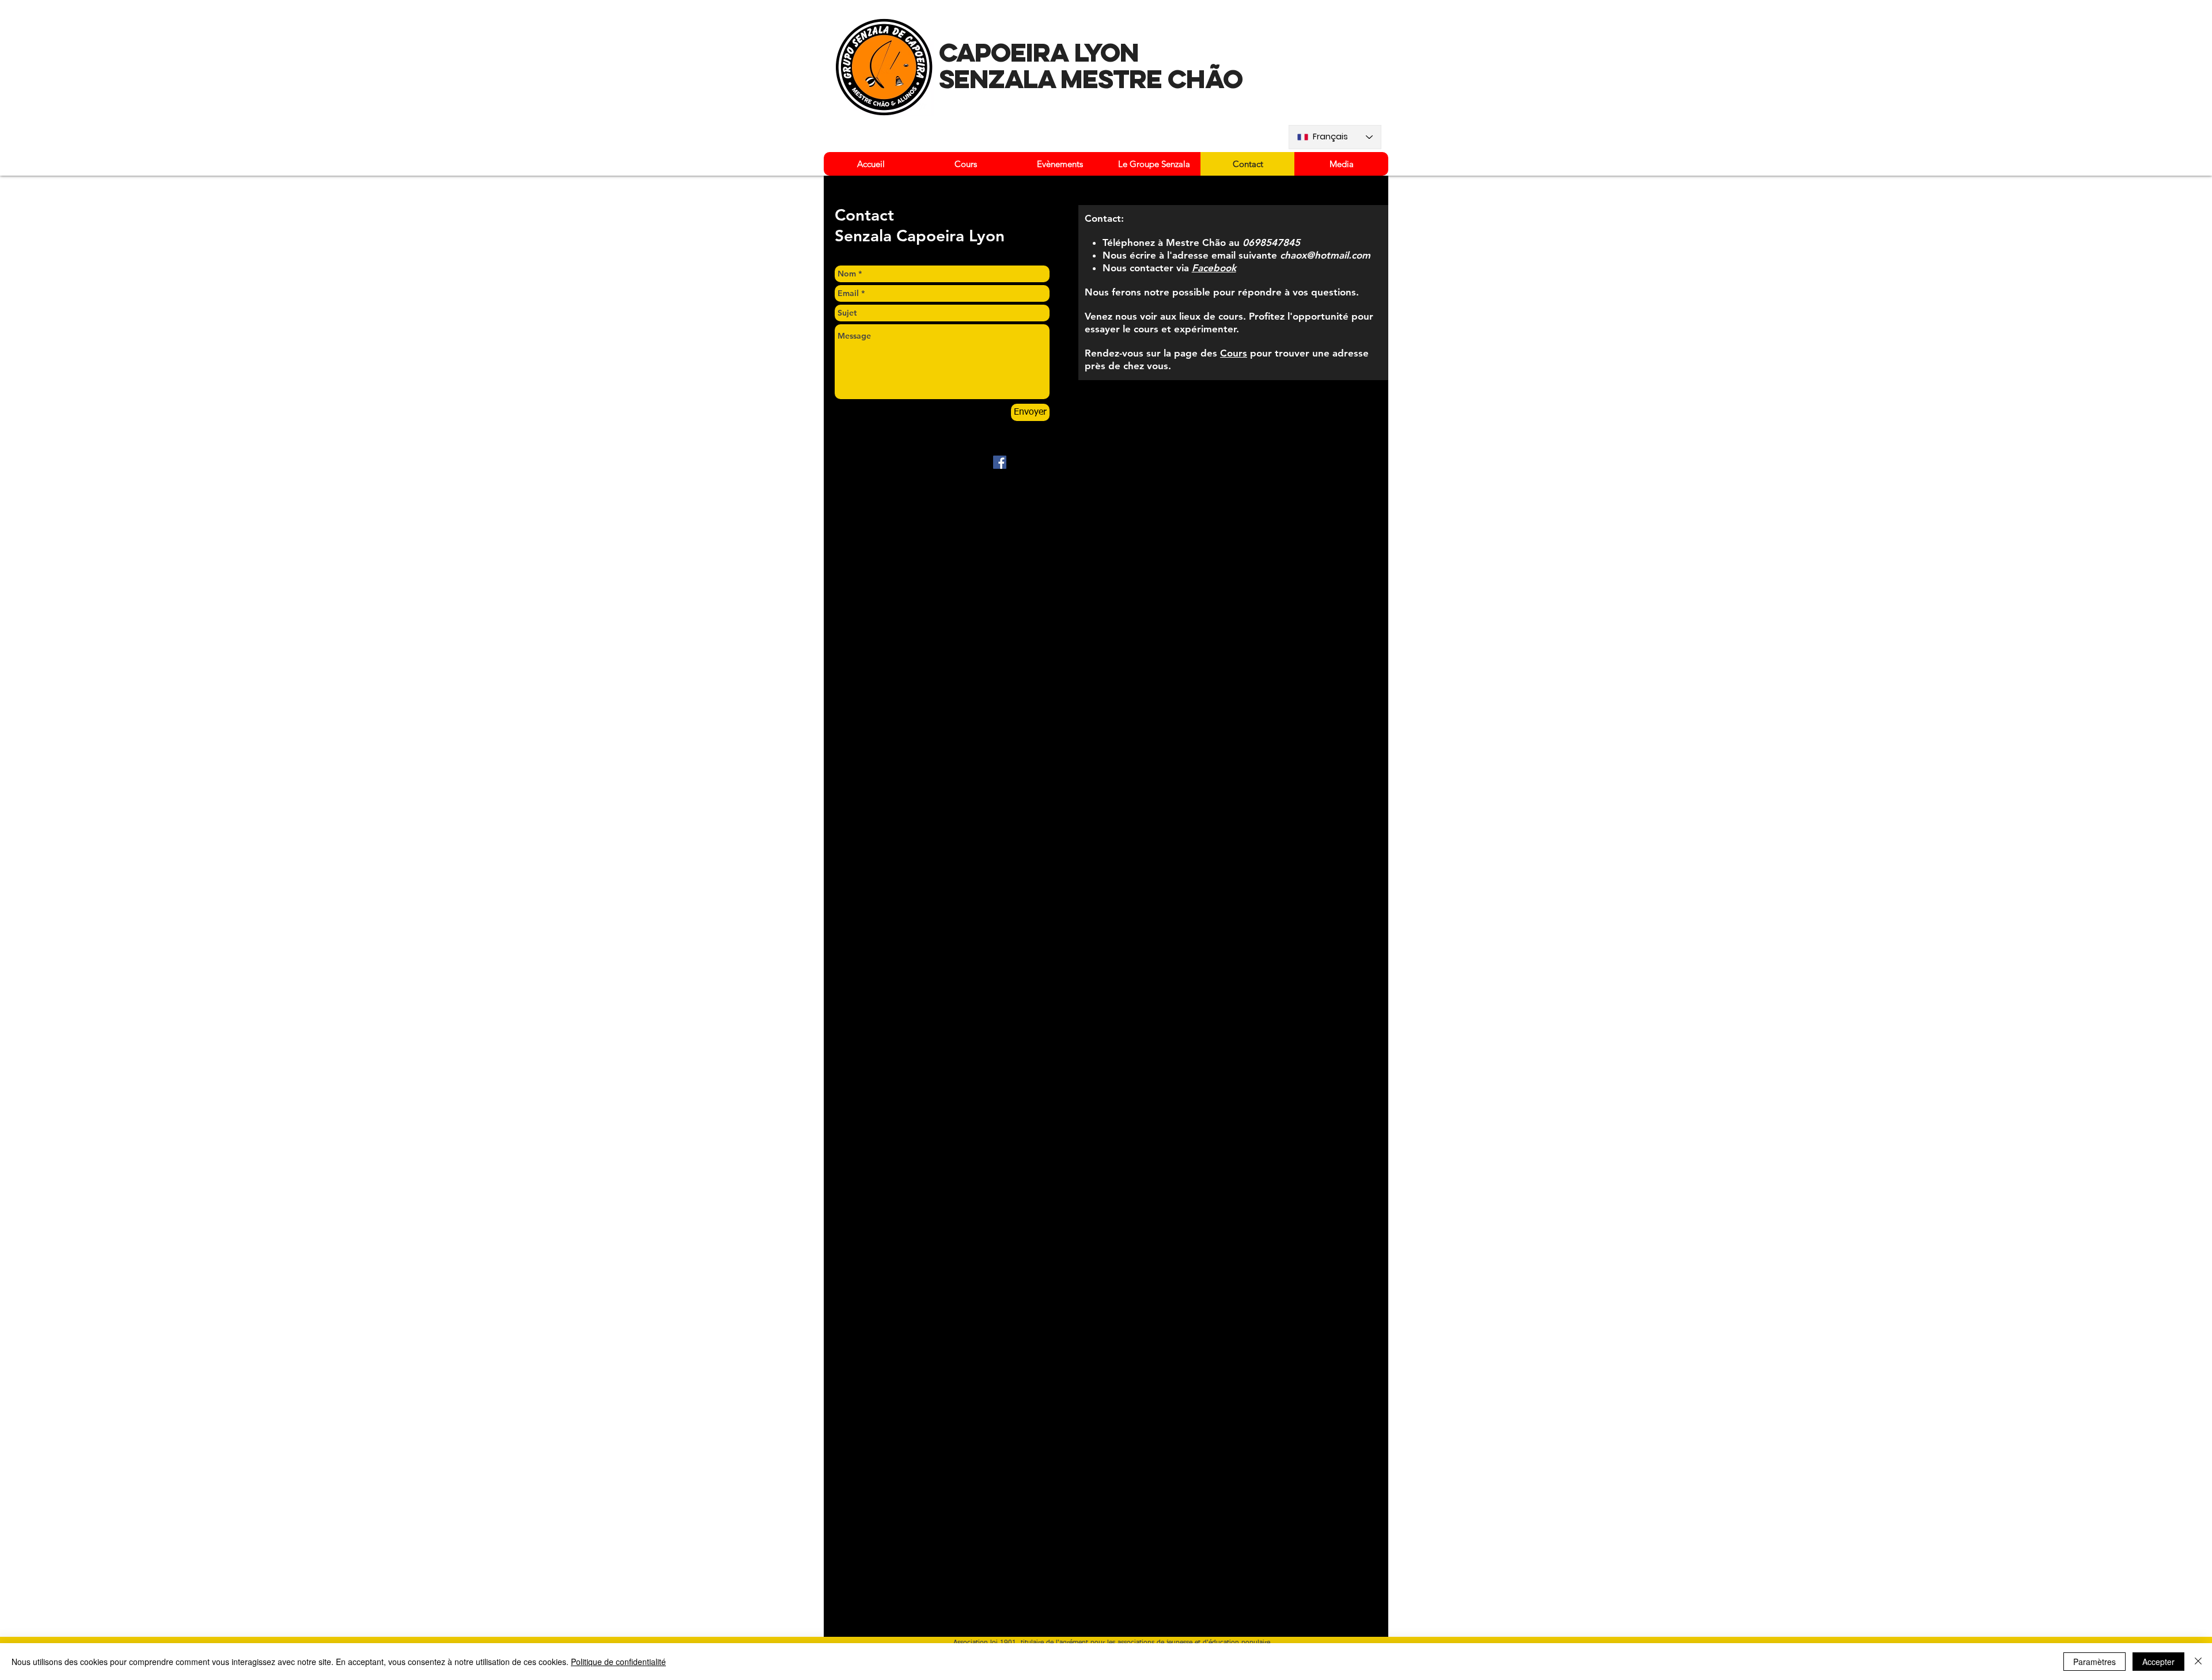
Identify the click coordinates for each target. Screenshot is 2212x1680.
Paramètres (2094, 1662)
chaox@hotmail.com (1325, 255)
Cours (1234, 353)
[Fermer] (2198, 1662)
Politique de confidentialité (618, 1662)
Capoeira (1004, 52)
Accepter (2158, 1662)
